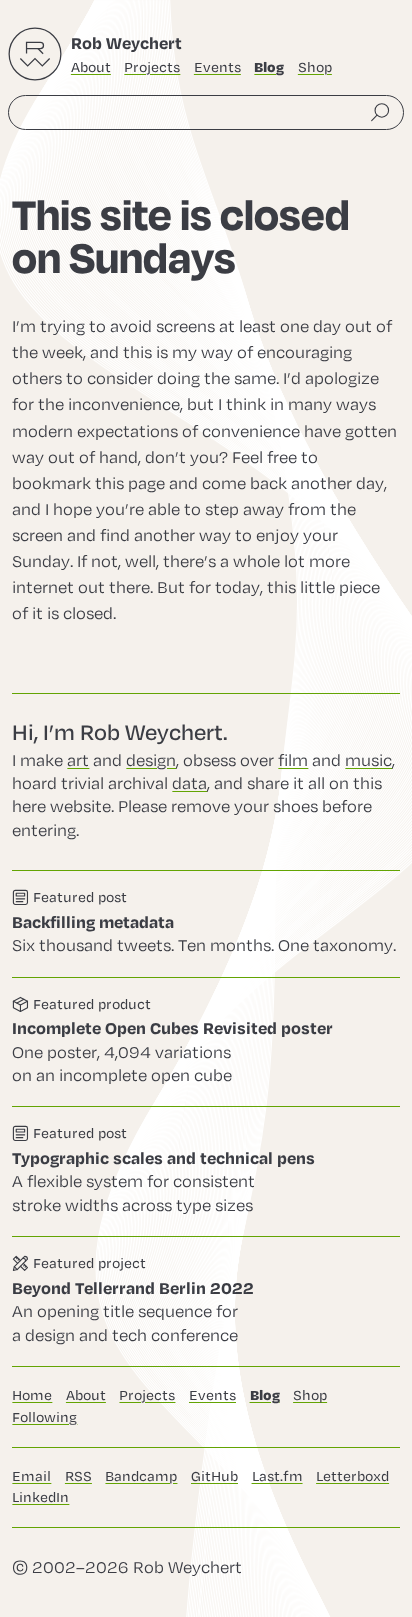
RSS (78, 1476)
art (78, 761)
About (91, 67)
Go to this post (206, 923)
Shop (315, 67)
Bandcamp (141, 1476)
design (151, 761)
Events (217, 67)
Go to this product (206, 1042)
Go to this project (206, 1301)
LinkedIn (40, 1497)
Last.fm (277, 1476)
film (293, 761)
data (189, 784)
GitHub (214, 1476)
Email (31, 1476)
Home (32, 1395)
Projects (152, 67)
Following (44, 1417)
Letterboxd (352, 1476)
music (368, 761)
